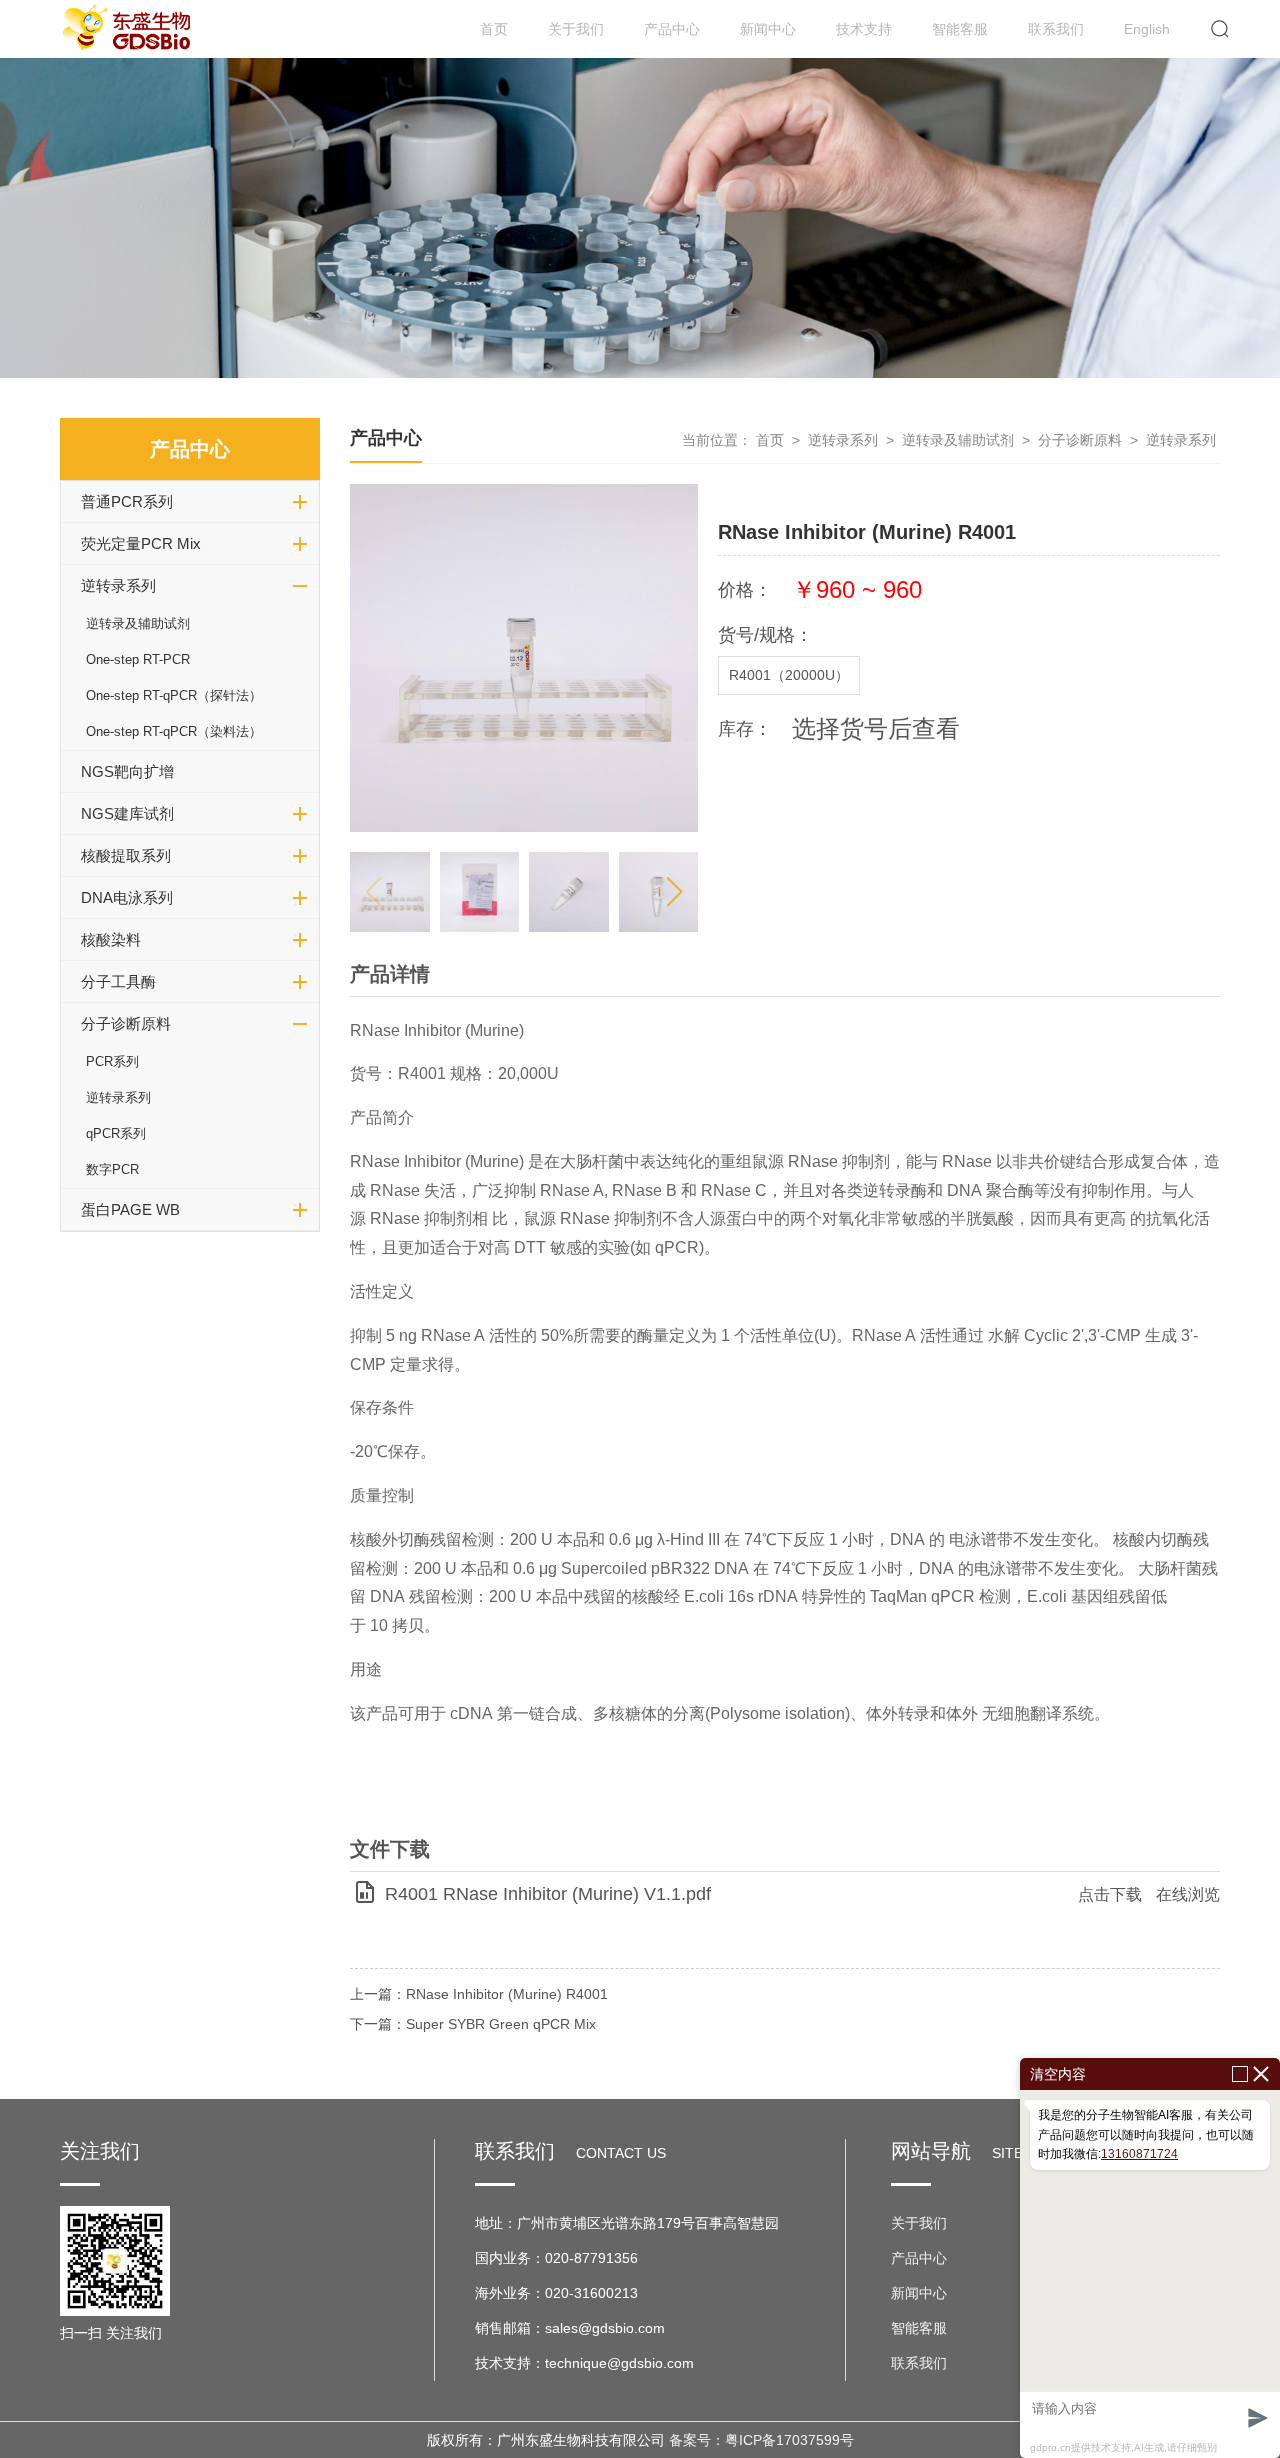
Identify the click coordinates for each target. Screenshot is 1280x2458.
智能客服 (960, 29)
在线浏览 (1188, 1894)
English (1147, 29)
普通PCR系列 (127, 501)
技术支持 (864, 29)
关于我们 (576, 29)
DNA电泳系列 (127, 897)
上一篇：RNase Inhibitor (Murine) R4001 (479, 1994)
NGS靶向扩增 (127, 771)
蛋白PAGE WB (130, 1209)
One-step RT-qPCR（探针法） (174, 695)
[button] (674, 892)
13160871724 (1139, 2154)
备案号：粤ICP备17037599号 (761, 2440)
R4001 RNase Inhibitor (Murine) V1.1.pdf (548, 1894)
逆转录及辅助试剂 (138, 623)
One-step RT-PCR (138, 659)
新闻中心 (768, 29)
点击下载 (1110, 1894)
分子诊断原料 (126, 1023)
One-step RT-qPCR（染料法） (174, 731)
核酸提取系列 (126, 855)
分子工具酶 (118, 981)
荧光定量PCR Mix (141, 543)
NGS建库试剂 (127, 813)
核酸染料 (111, 939)
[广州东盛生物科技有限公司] (129, 29)
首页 (494, 29)
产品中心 (672, 29)
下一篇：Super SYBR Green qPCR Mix (473, 2024)
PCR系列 (112, 1061)
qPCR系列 (116, 1133)
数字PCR (112, 1169)
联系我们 (1056, 29)
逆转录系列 (118, 585)
